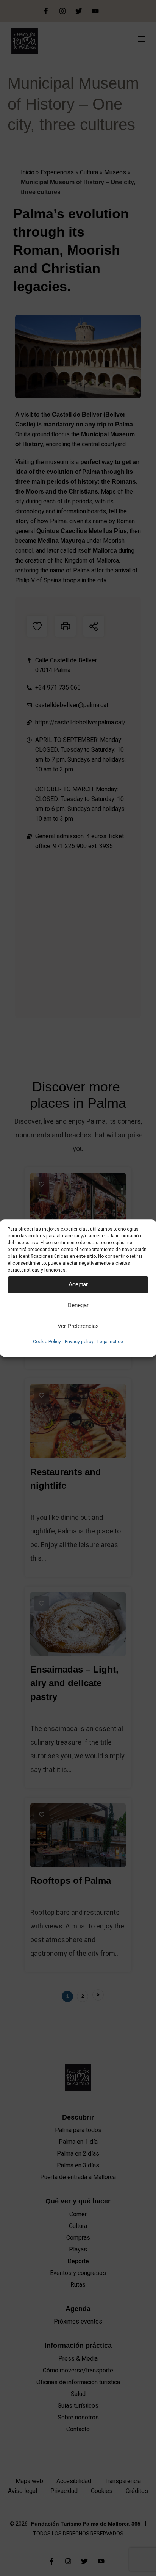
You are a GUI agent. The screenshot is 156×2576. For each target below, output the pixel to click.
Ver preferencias (78, 1326)
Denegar (78, 1305)
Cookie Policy (47, 1342)
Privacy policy (79, 1342)
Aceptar (78, 1284)
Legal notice (110, 1342)
